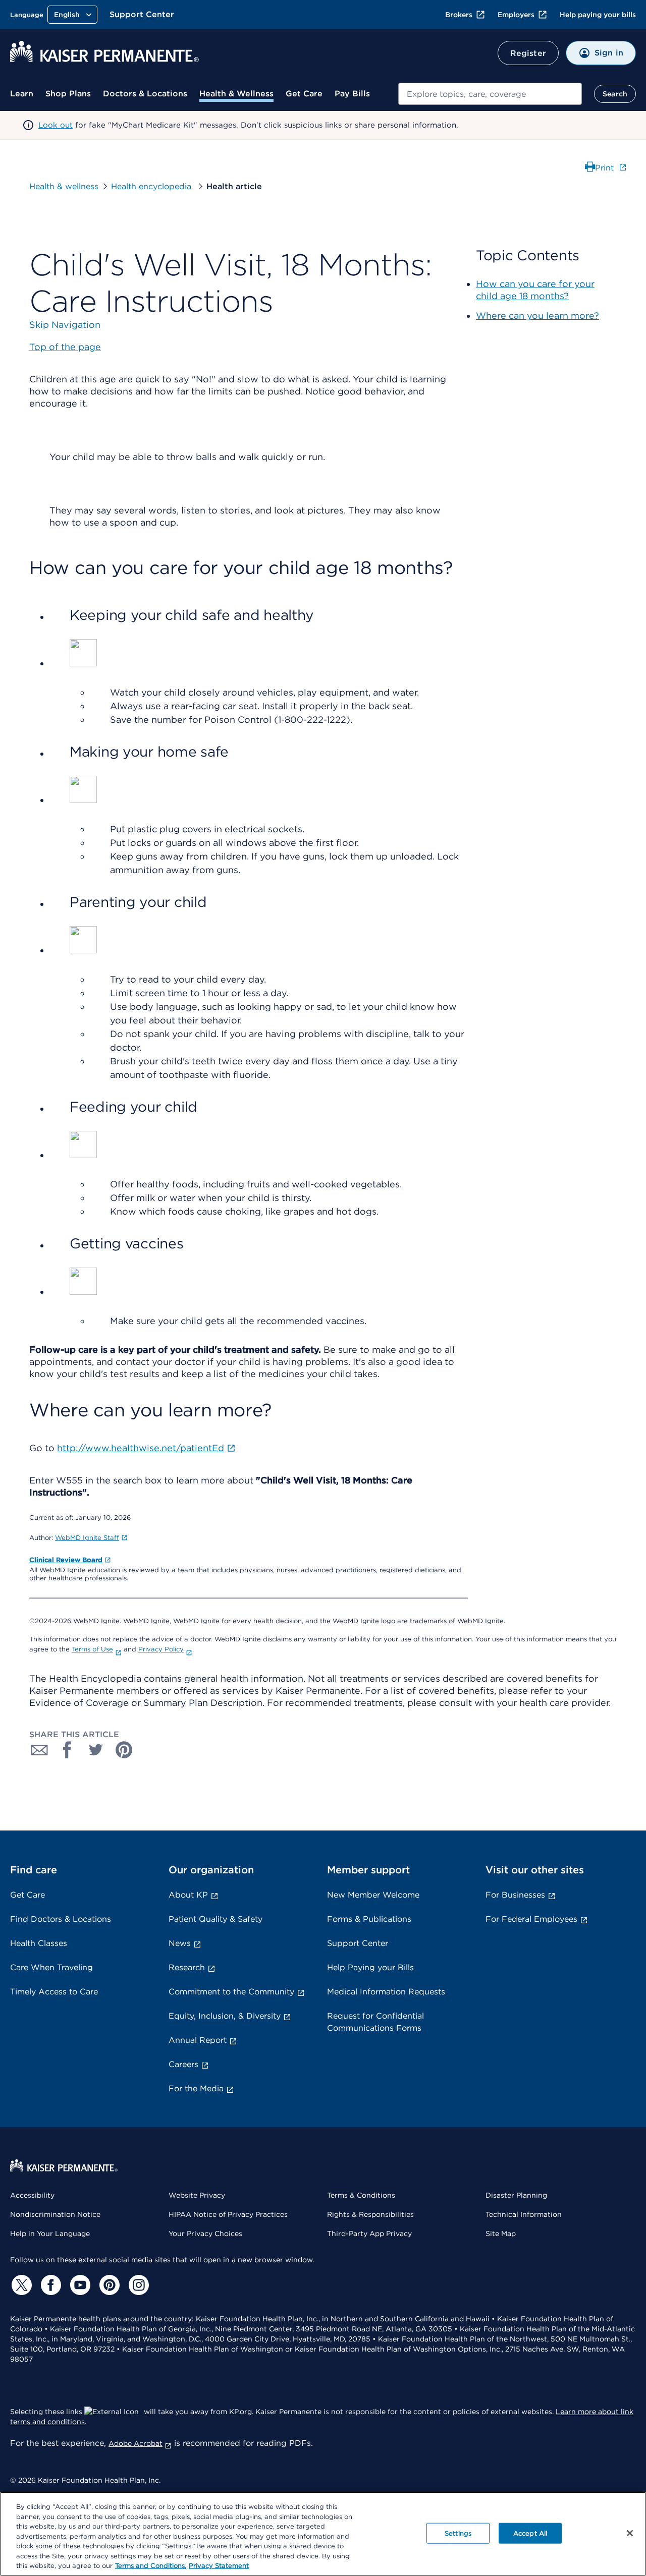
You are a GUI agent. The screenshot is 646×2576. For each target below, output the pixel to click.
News (180, 1943)
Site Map (501, 2234)
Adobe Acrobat (136, 2443)
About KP (188, 1895)
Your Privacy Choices (205, 2234)
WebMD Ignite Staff (87, 1538)
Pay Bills (352, 94)
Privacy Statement (219, 2566)
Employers (516, 15)
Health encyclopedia (152, 186)
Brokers (459, 15)
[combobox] (490, 94)
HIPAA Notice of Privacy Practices (228, 2214)
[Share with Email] (39, 1750)
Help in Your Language (50, 2234)
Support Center (142, 14)
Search (615, 94)
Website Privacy (197, 2195)
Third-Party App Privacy (369, 2234)
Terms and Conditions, (151, 2566)
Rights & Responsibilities (370, 2214)
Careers (183, 2064)
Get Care (304, 94)
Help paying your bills (598, 15)
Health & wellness (64, 186)
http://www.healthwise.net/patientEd (141, 1448)
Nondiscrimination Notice (55, 2214)
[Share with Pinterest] (124, 1750)
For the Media (196, 2088)
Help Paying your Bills (370, 1967)
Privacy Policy (161, 1649)
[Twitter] (20, 2285)
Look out (56, 125)
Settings (458, 2533)
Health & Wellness (236, 94)
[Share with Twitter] (96, 1750)
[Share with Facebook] (68, 1750)
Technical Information (524, 2214)
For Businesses (515, 1895)
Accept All (530, 2533)
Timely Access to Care (54, 1992)
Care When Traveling (51, 1967)
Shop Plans (68, 94)
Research (187, 1967)
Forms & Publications (369, 1919)
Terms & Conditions (361, 2195)
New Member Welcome (373, 1895)
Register (528, 53)
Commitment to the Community (231, 1992)
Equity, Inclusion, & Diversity (225, 2016)
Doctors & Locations (145, 94)
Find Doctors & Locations (61, 1919)
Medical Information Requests (386, 1992)
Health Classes (39, 1943)
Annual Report (198, 2040)
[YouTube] (79, 2285)
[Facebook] (49, 2285)
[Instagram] (137, 2285)
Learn (22, 94)
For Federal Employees (531, 1919)
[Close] (630, 2533)
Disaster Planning (516, 2195)
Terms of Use (92, 1649)
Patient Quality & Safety (216, 1919)
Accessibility (32, 2195)
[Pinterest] (108, 2285)
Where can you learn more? (537, 316)
